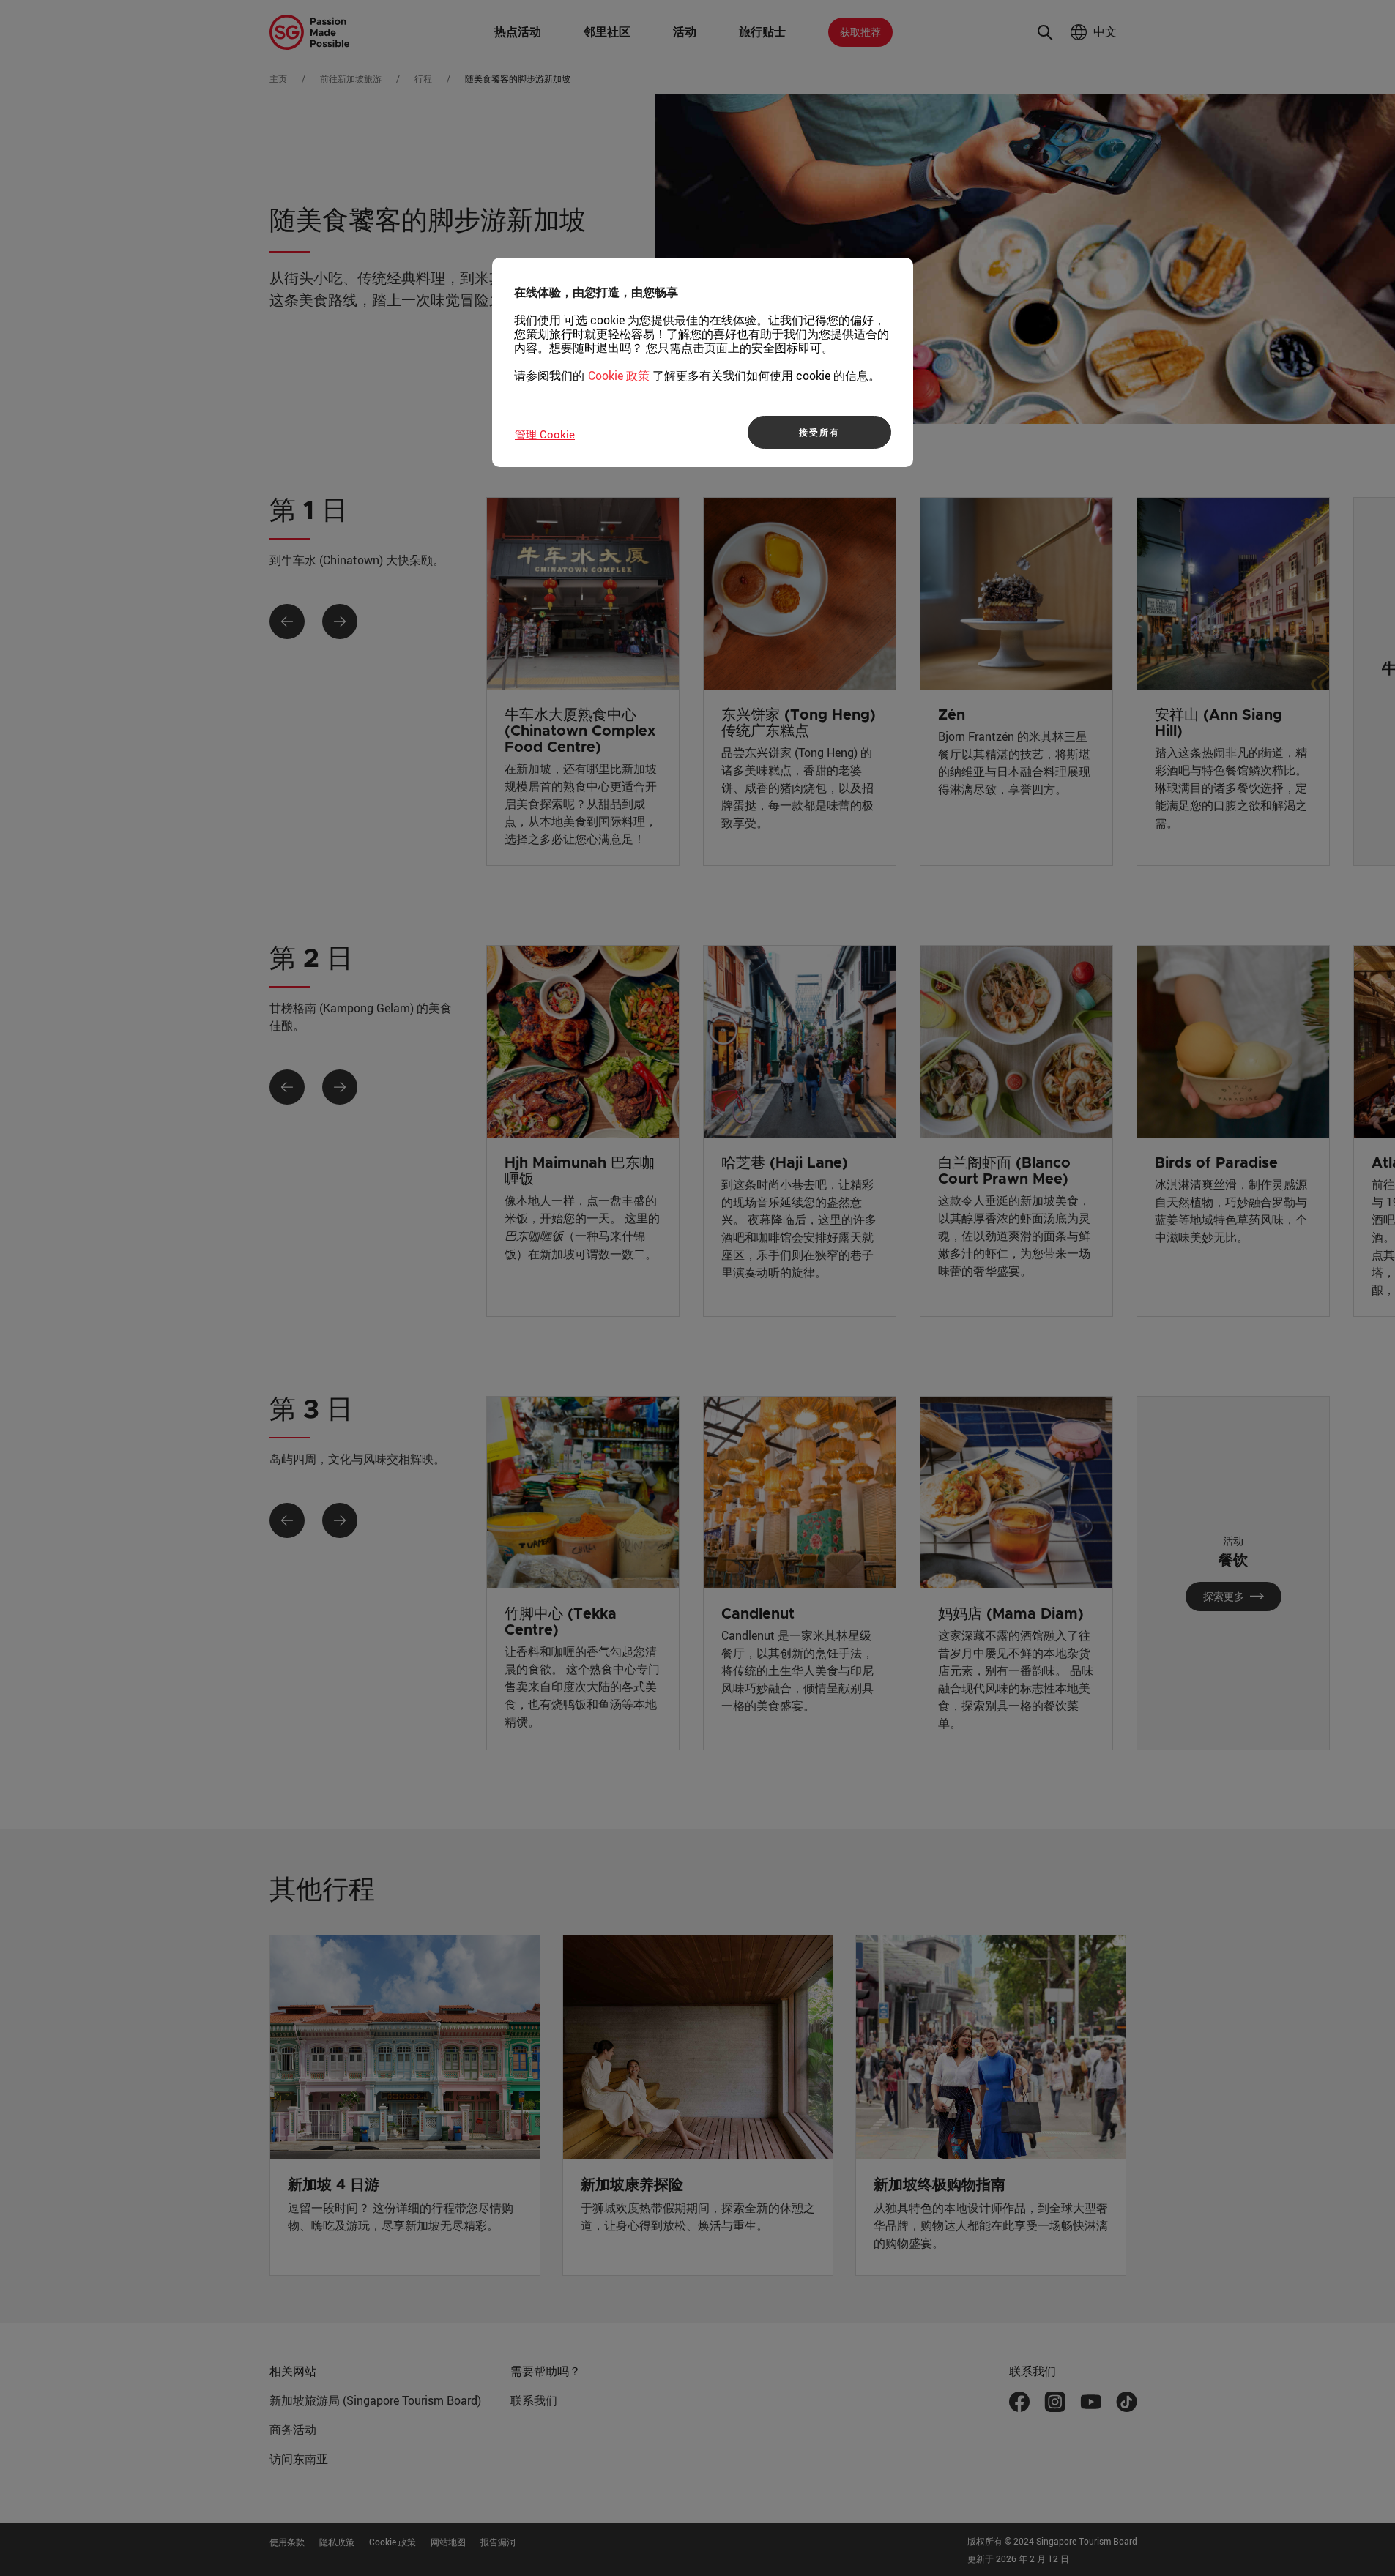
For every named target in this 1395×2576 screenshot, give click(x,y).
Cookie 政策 (619, 376)
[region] (703, 362)
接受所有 (819, 432)
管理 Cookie (545, 434)
